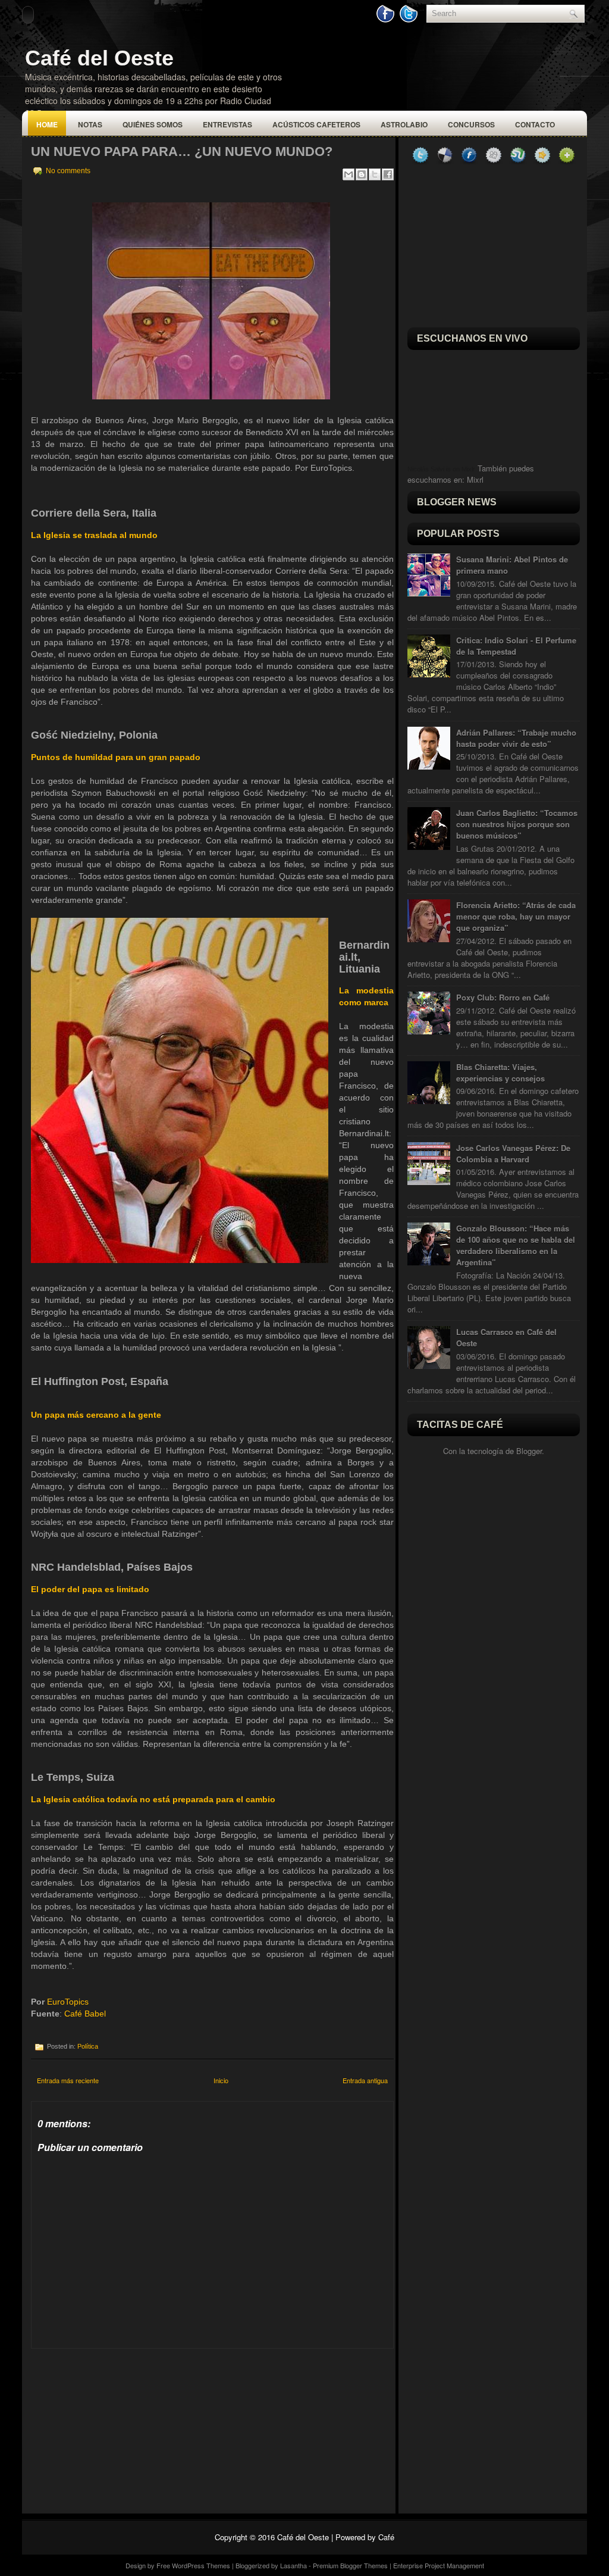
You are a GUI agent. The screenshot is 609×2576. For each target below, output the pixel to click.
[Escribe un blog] (362, 174)
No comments (68, 171)
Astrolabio (404, 124)
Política (88, 2046)
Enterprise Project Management (439, 2565)
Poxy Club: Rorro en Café (503, 997)
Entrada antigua (365, 2080)
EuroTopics (68, 2002)
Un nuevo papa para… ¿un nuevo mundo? (182, 151)
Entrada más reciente (68, 2080)
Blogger (529, 1451)
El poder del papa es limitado (90, 1589)
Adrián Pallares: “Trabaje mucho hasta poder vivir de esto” (516, 738)
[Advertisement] (120, 2423)
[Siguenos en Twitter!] (410, 20)
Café (386, 2537)
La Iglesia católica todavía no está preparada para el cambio (153, 1799)
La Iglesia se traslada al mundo (94, 535)
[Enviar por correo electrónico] (349, 174)
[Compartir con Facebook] (388, 174)
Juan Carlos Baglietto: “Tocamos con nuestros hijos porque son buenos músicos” (517, 824)
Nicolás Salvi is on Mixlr (441, 469)
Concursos (471, 124)
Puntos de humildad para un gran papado (116, 757)
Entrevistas (227, 124)
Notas (90, 124)
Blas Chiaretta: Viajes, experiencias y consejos (500, 1073)
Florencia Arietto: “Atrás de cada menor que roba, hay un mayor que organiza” (516, 916)
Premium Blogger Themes (350, 2565)
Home (47, 124)
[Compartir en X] (375, 174)
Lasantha (293, 2565)
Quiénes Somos (153, 124)
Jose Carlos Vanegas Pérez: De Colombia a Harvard (513, 1153)
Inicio (221, 2080)
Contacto (535, 124)
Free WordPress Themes (193, 2565)
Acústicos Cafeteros (316, 124)
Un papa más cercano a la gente (96, 1415)
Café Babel (85, 2014)
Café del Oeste (99, 58)
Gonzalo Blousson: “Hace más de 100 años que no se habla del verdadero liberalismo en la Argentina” (516, 1245)
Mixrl (475, 479)
